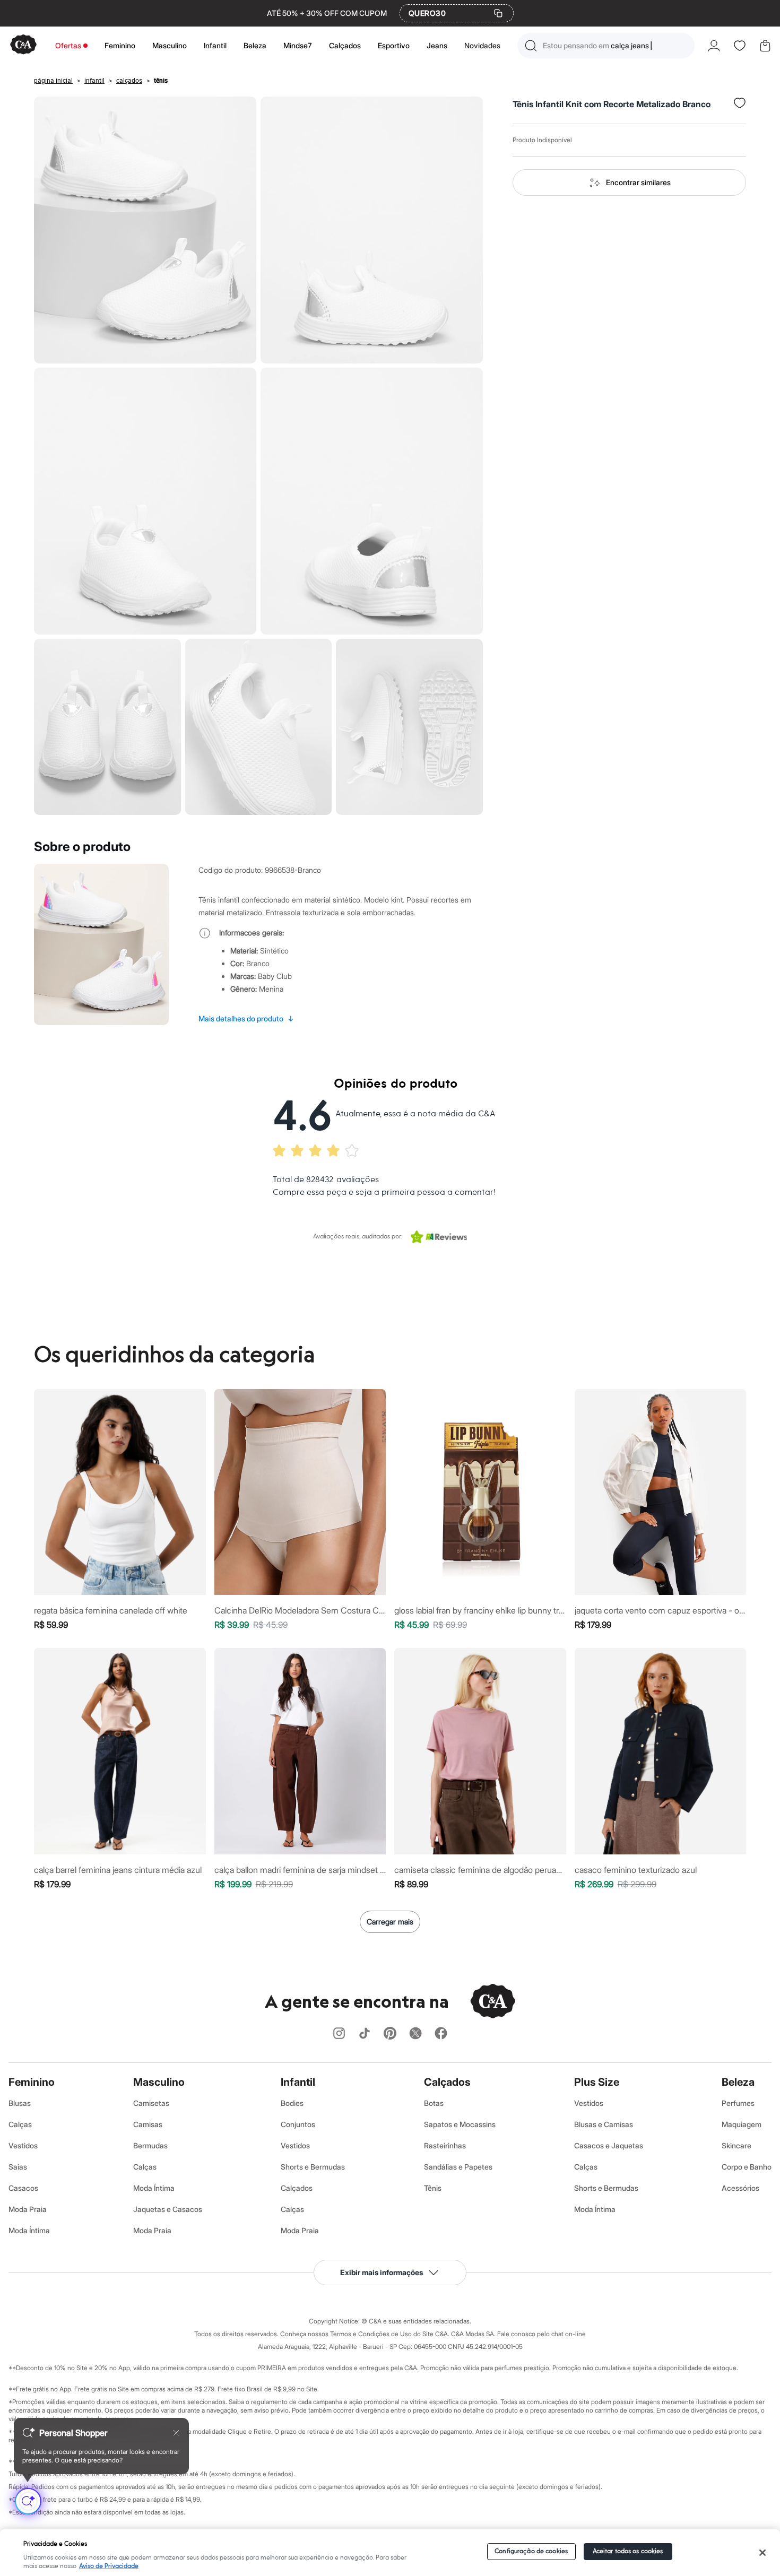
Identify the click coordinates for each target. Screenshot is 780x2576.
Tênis (433, 2188)
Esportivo (394, 45)
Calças (20, 2124)
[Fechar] (762, 2553)
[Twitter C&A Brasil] (415, 2034)
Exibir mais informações (382, 2272)
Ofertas (68, 45)
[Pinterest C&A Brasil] (390, 2034)
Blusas (20, 2103)
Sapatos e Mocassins (460, 2124)
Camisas (148, 2124)
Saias (18, 2167)
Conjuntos (298, 2124)
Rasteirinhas (445, 2145)
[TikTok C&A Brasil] (365, 2034)
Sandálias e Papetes (458, 2167)
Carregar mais (390, 1922)
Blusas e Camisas (604, 2124)
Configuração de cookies (531, 2551)
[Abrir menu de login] (714, 46)
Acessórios (740, 2188)
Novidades (482, 45)
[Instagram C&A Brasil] (339, 2034)
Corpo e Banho (747, 2167)
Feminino (120, 45)
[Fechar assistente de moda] (176, 2433)
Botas (434, 2103)
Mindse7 (298, 45)
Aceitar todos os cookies (628, 2551)
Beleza (255, 45)
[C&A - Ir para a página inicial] (23, 45)
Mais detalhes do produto (246, 1018)
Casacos (23, 2188)
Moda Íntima (29, 2230)
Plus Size (597, 2082)
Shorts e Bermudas (313, 2167)
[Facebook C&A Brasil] (441, 2034)
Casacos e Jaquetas (609, 2145)
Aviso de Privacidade (109, 2566)
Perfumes (738, 2103)
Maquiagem (742, 2124)
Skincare (736, 2145)
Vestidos (23, 2145)
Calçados (345, 45)
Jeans (437, 45)
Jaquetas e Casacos (168, 2209)
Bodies (292, 2103)
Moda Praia (28, 2209)
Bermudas (150, 2145)
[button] (606, 46)
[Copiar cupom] (498, 13)
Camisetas (151, 2103)
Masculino (170, 45)
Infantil (215, 45)
